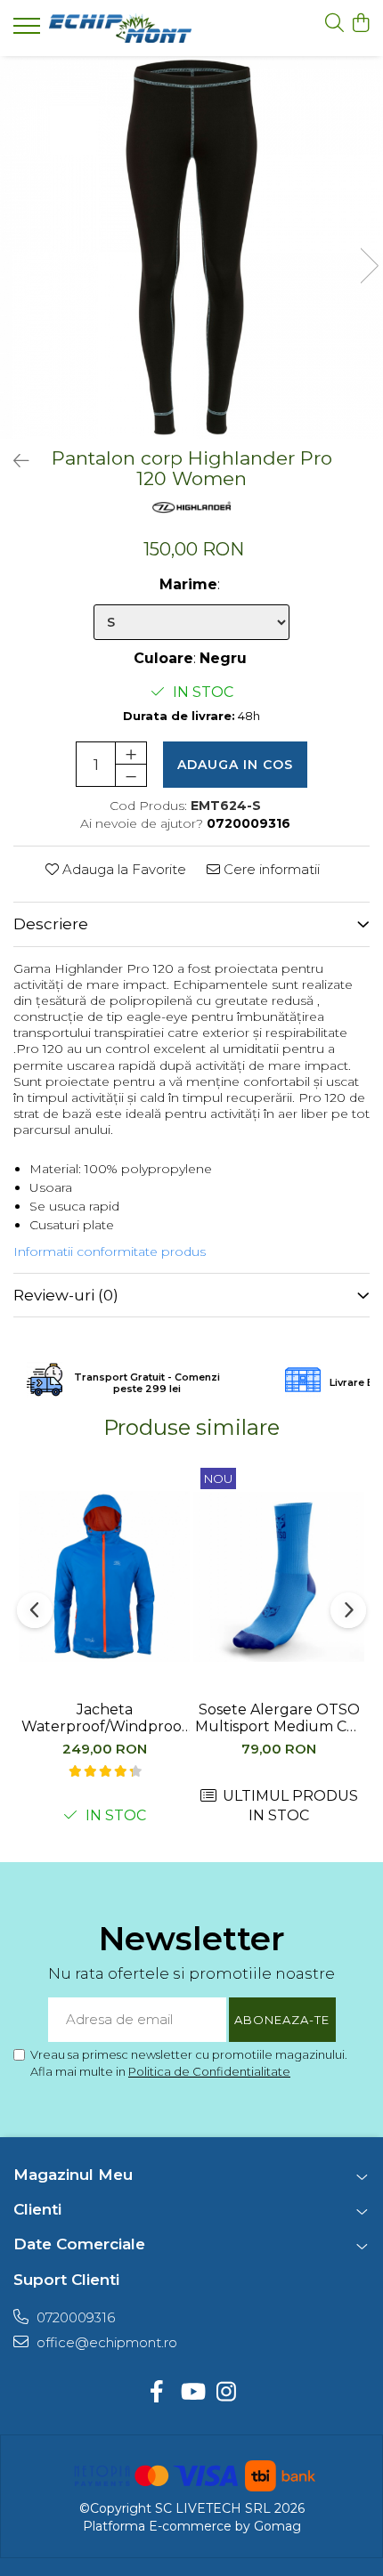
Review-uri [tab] (66, 1295)
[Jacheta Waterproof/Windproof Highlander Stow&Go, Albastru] (104, 1576)
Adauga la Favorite (122, 869)
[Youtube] (192, 2393)
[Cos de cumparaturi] (360, 24)
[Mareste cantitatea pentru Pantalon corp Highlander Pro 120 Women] (131, 753)
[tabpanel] (191, 247)
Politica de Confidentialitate (209, 2071)
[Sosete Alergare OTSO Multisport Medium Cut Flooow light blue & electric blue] (279, 1576)
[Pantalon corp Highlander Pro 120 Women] (191, 247)
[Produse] (29, 31)
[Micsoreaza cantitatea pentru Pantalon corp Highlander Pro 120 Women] (131, 775)
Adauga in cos (235, 765)
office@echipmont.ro (105, 2342)
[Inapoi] (13, 461)
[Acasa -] (120, 28)
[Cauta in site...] (334, 24)
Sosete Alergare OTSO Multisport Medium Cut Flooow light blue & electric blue (279, 1718)
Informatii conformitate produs (110, 1252)
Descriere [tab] (51, 924)
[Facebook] (157, 2393)
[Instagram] (227, 2393)
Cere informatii (270, 869)
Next (369, 266)
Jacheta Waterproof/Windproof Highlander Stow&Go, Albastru (104, 1718)
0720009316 (74, 2317)
